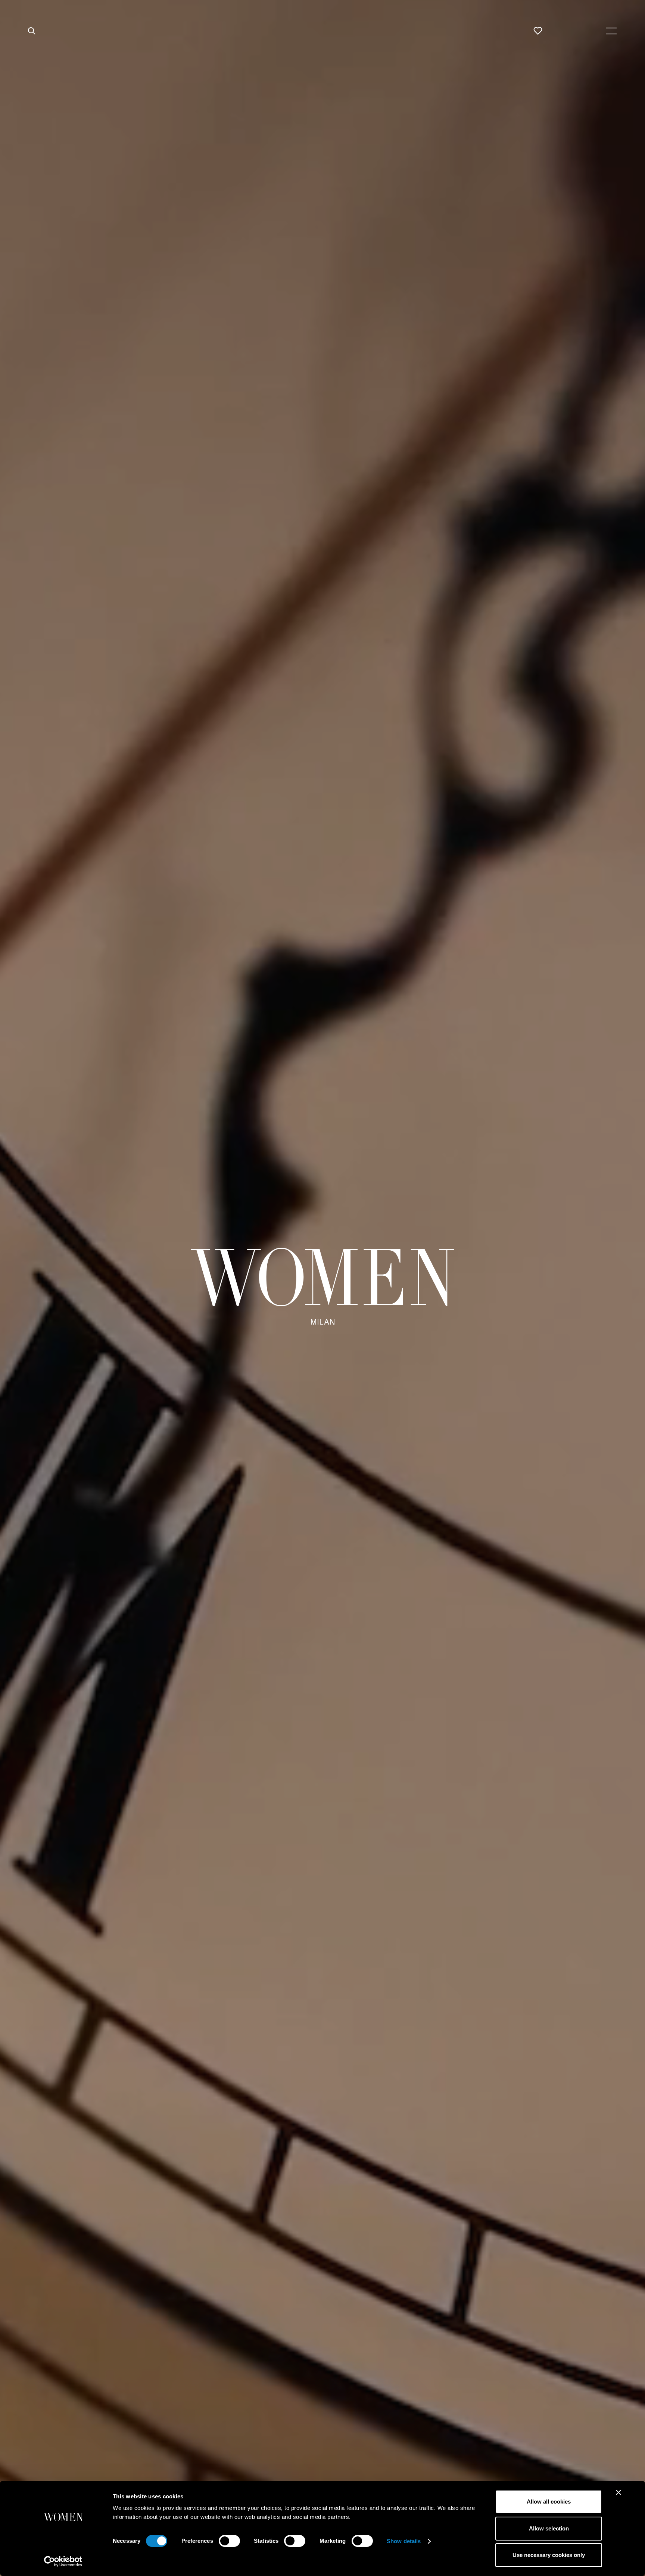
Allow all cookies (549, 2502)
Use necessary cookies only (549, 2555)
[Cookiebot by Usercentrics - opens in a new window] (63, 2561)
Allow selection (549, 2528)
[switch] (229, 2541)
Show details (404, 2541)
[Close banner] (618, 2492)
